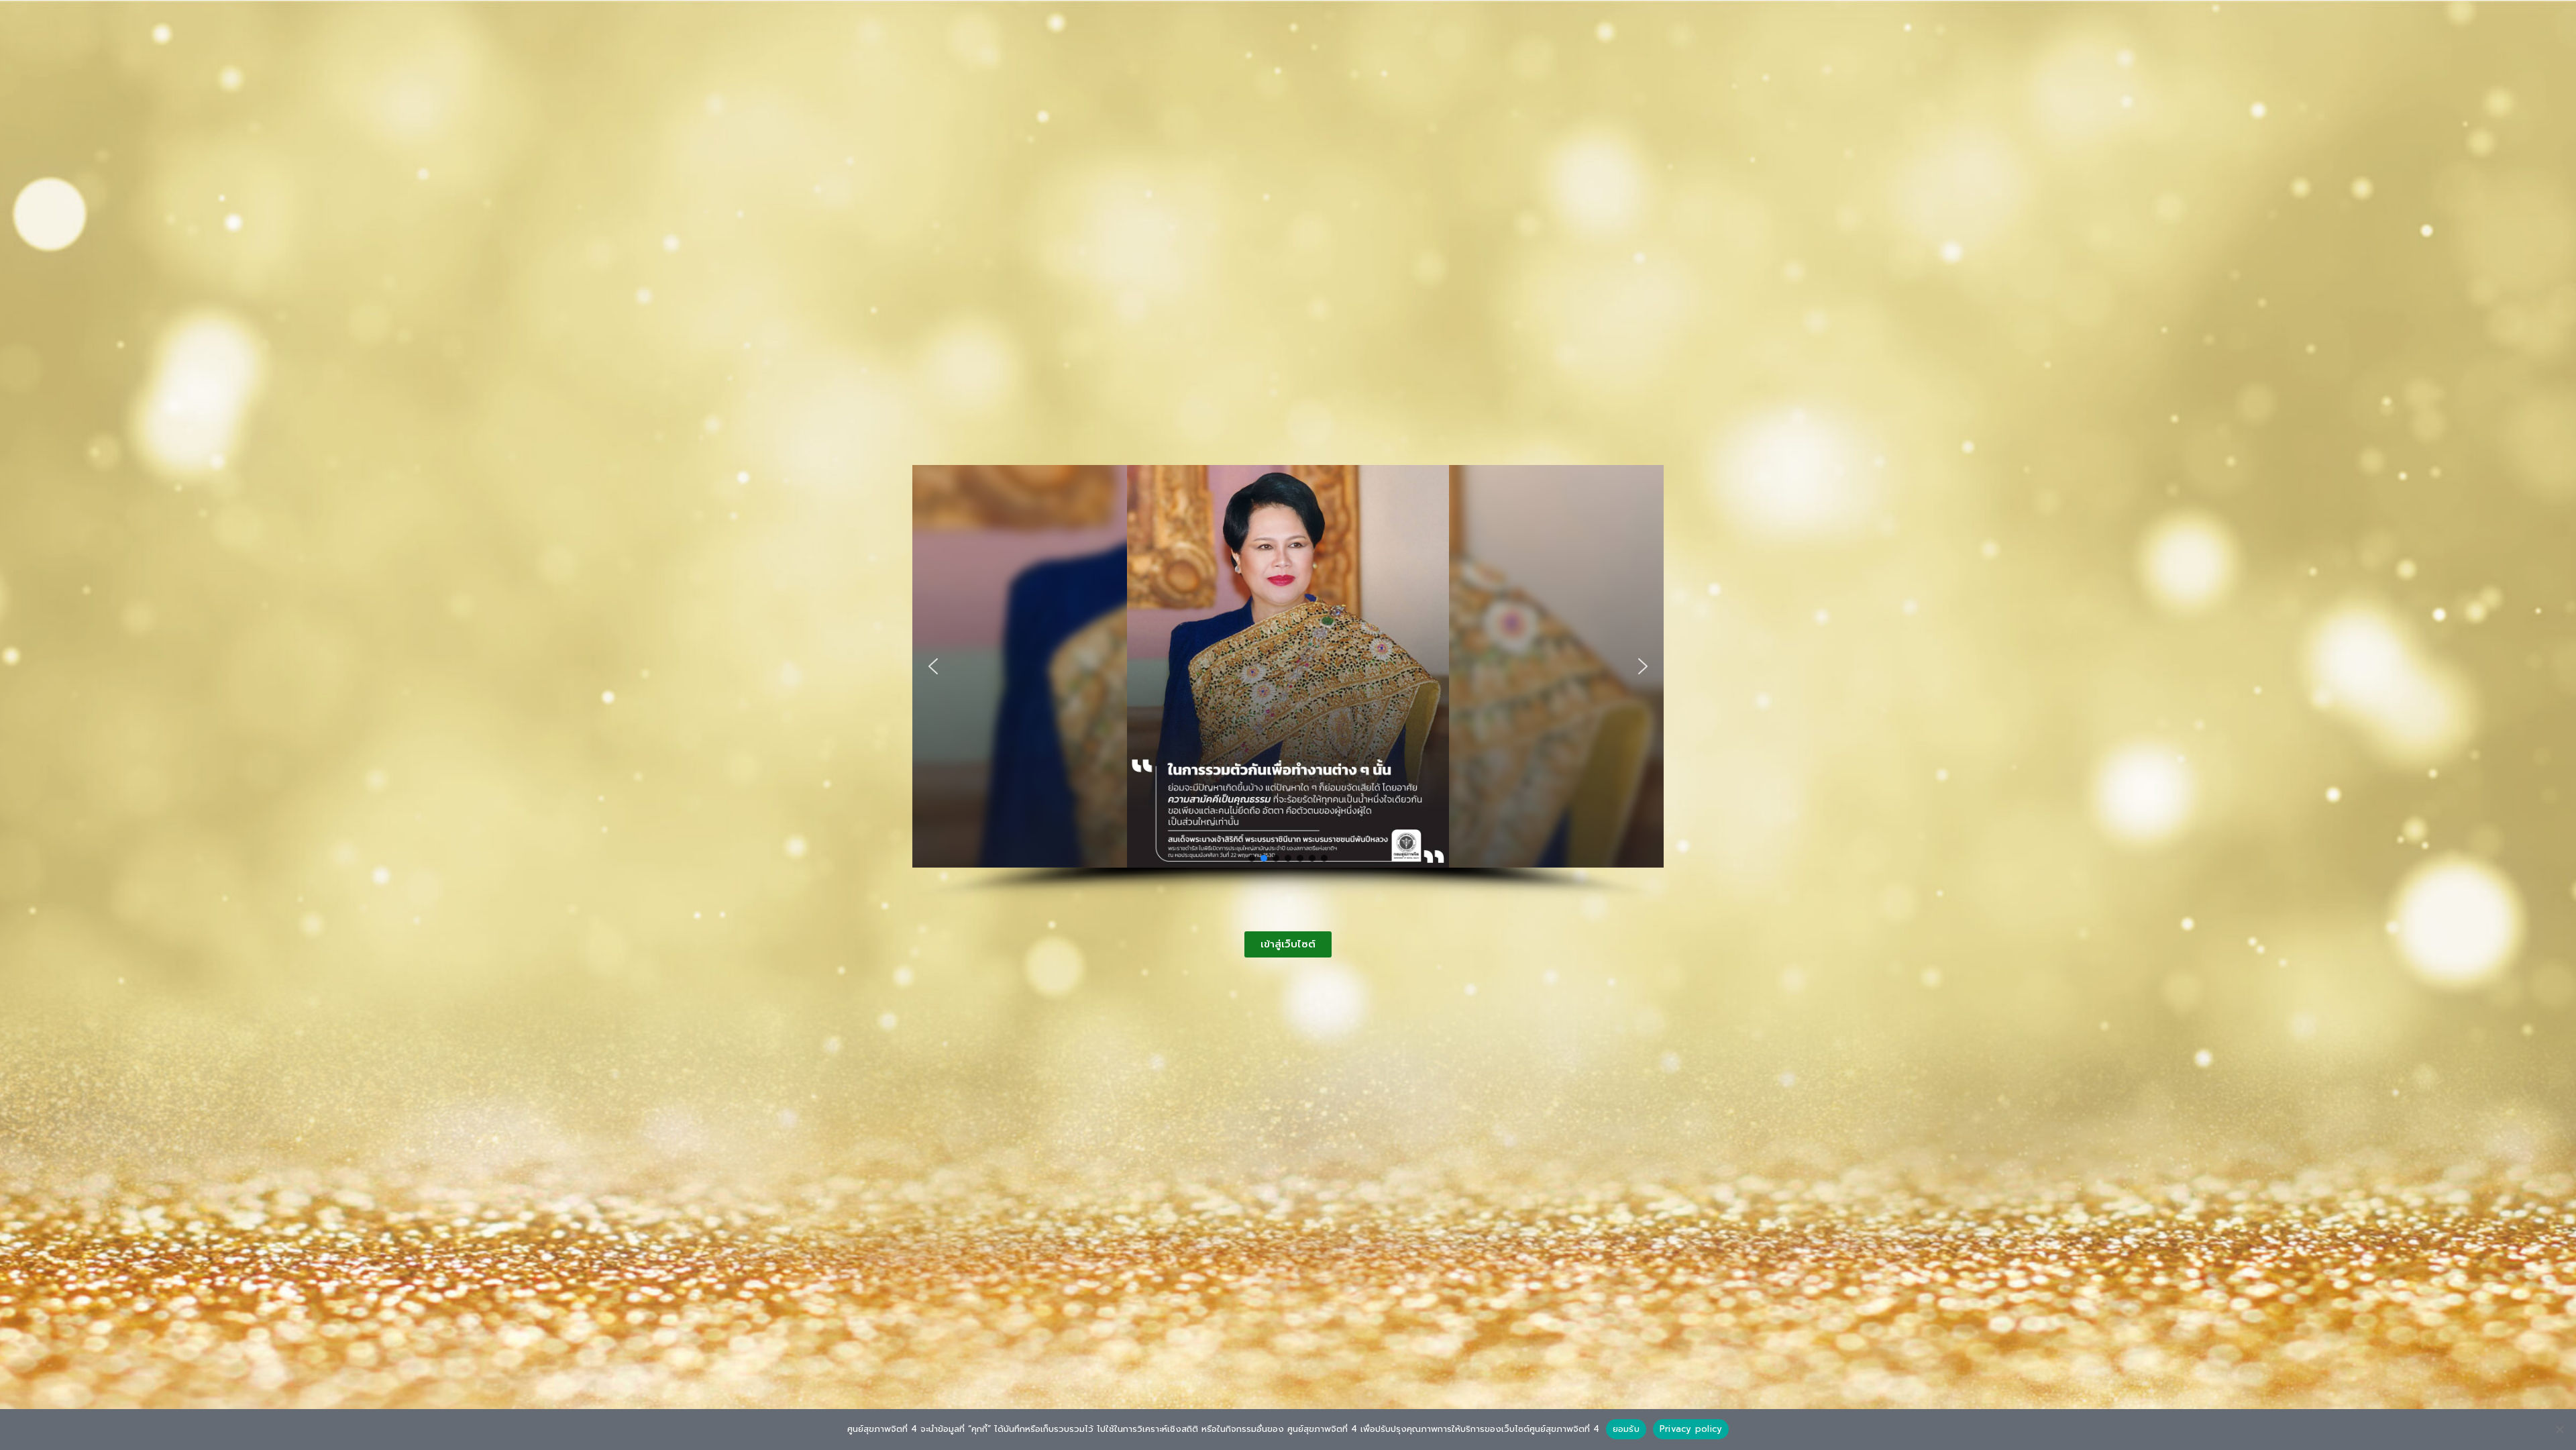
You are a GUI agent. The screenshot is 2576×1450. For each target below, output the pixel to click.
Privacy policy (1691, 1429)
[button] (933, 666)
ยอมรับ (1626, 1429)
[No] (2559, 1429)
